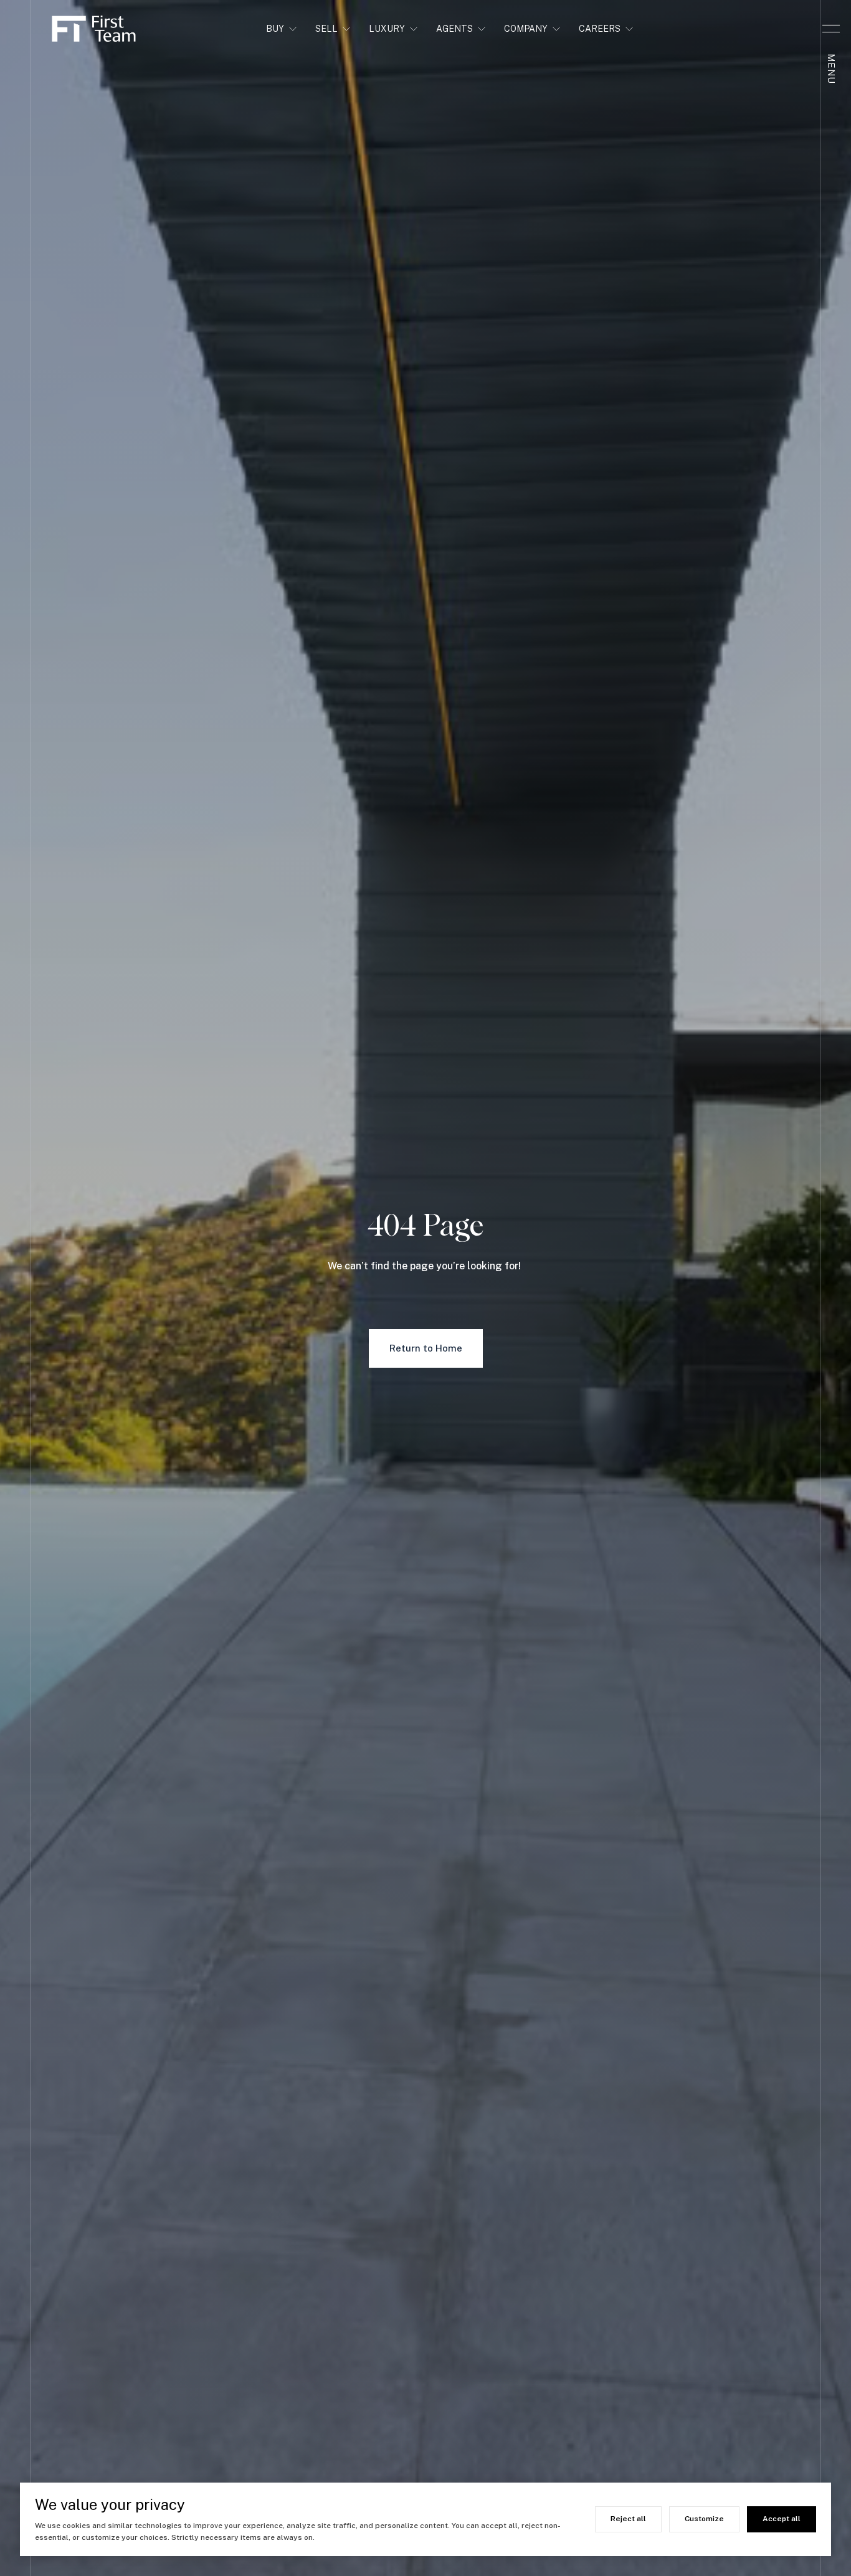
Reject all (628, 2519)
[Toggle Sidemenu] (831, 29)
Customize (704, 2519)
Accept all (782, 2519)
